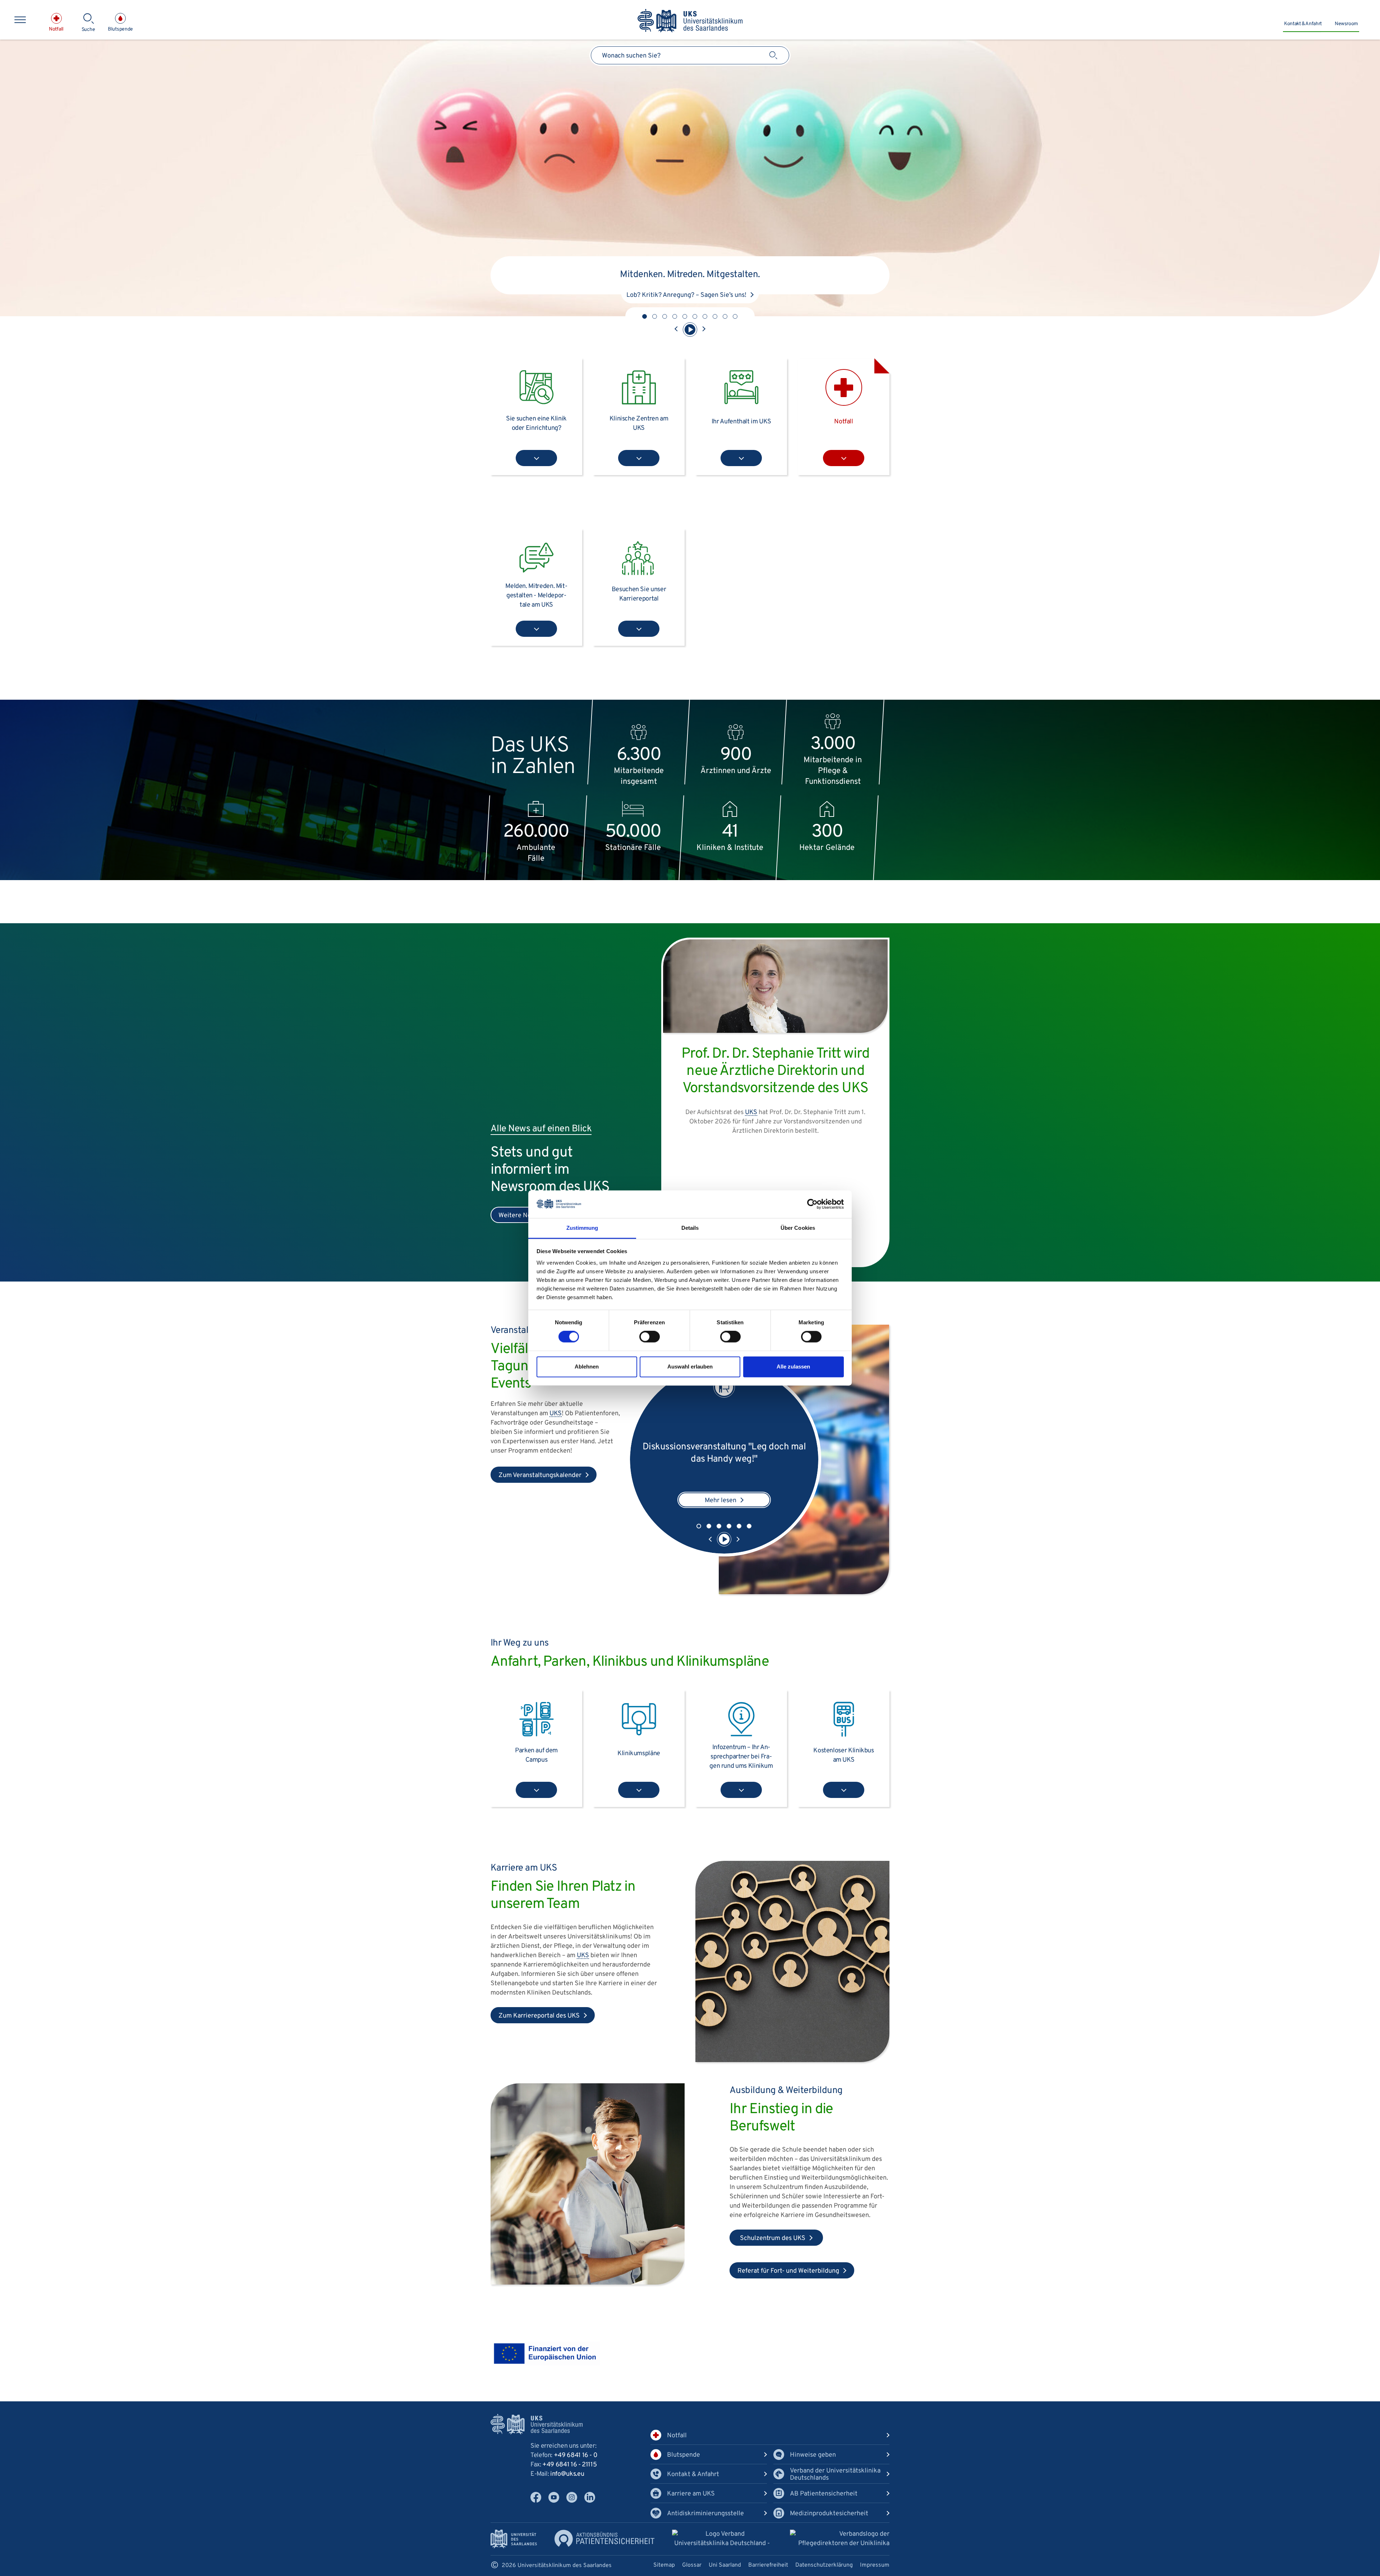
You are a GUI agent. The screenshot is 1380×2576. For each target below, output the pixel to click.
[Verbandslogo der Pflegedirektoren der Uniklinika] (840, 2539)
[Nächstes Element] (704, 330)
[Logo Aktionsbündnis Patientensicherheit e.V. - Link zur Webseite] (604, 2538)
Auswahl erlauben (690, 1367)
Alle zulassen (793, 1367)
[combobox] (690, 55)
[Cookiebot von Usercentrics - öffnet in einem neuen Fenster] (812, 1204)
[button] (645, 316)
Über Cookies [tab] (798, 1228)
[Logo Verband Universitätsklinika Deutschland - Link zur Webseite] (722, 2540)
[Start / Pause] (690, 330)
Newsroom (1346, 24)
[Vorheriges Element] (676, 330)
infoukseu (567, 2474)
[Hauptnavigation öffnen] (20, 20)
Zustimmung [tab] (582, 1228)
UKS (556, 1414)
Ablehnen (587, 1367)
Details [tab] (690, 1228)
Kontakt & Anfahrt (1303, 24)
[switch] (650, 1337)
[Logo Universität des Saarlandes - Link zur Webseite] (514, 2539)
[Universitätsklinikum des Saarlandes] (690, 21)
